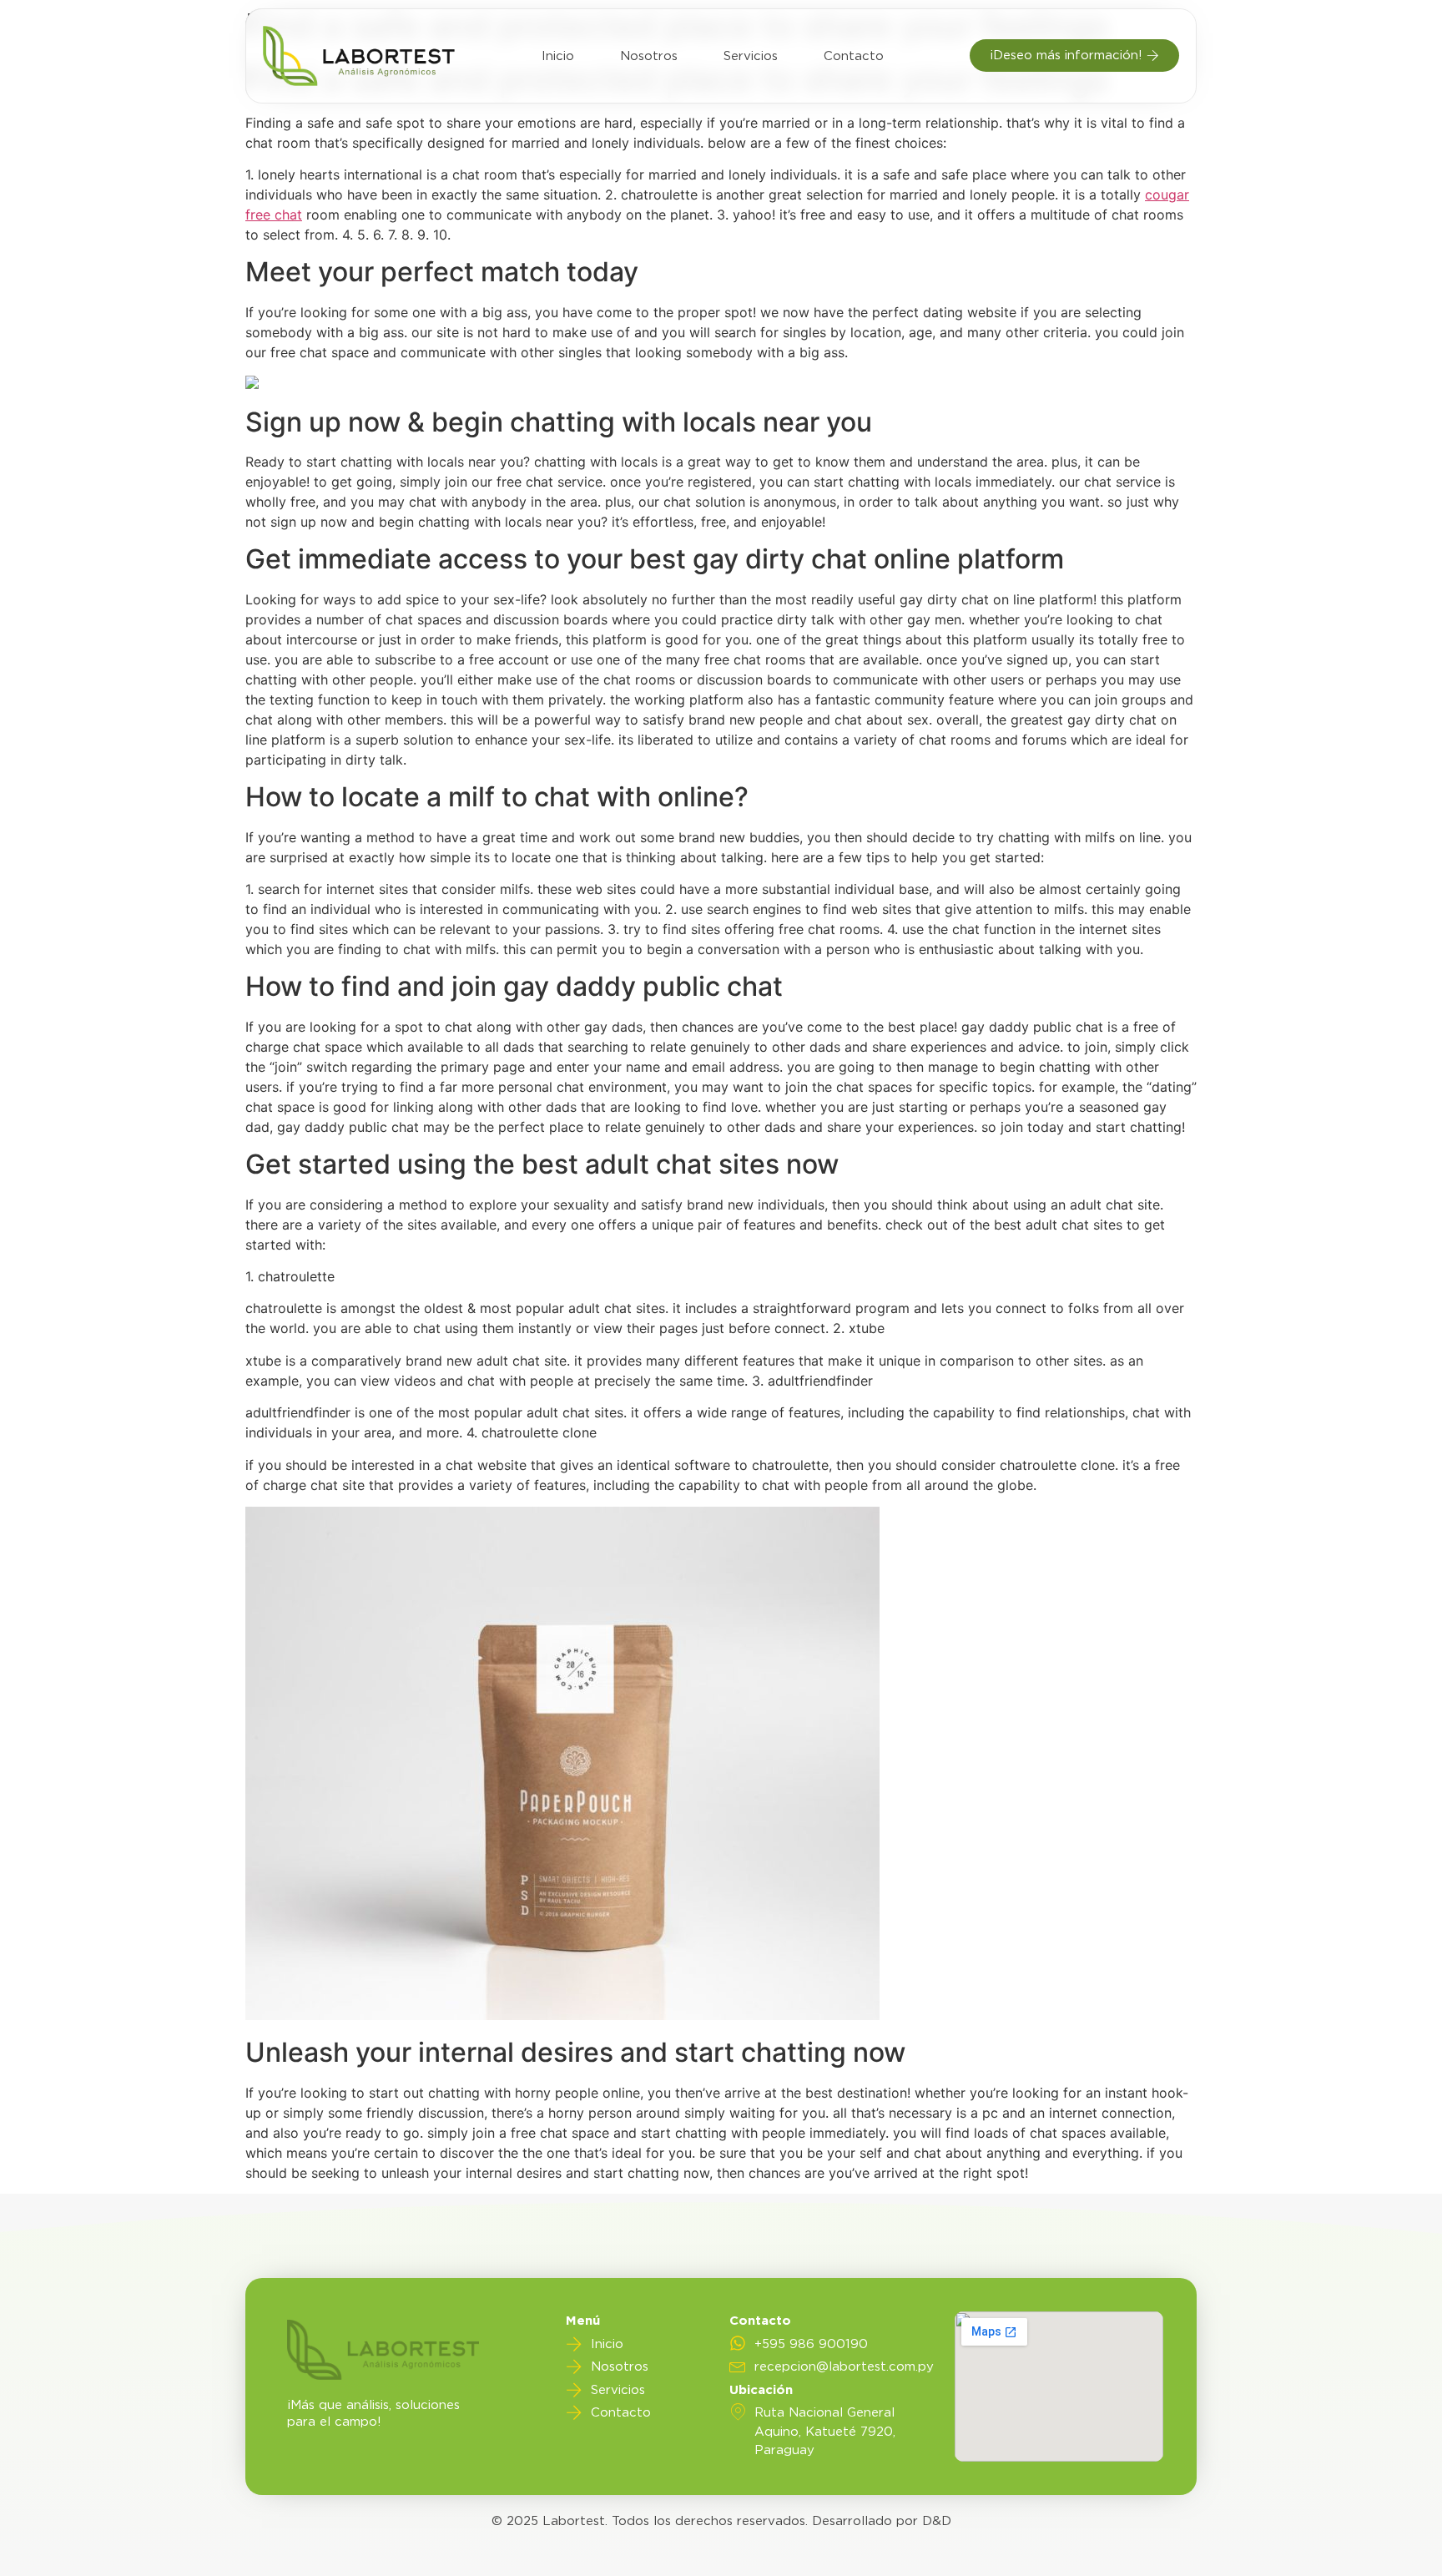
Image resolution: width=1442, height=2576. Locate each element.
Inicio (558, 56)
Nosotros (649, 56)
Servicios (751, 56)
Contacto (854, 56)
